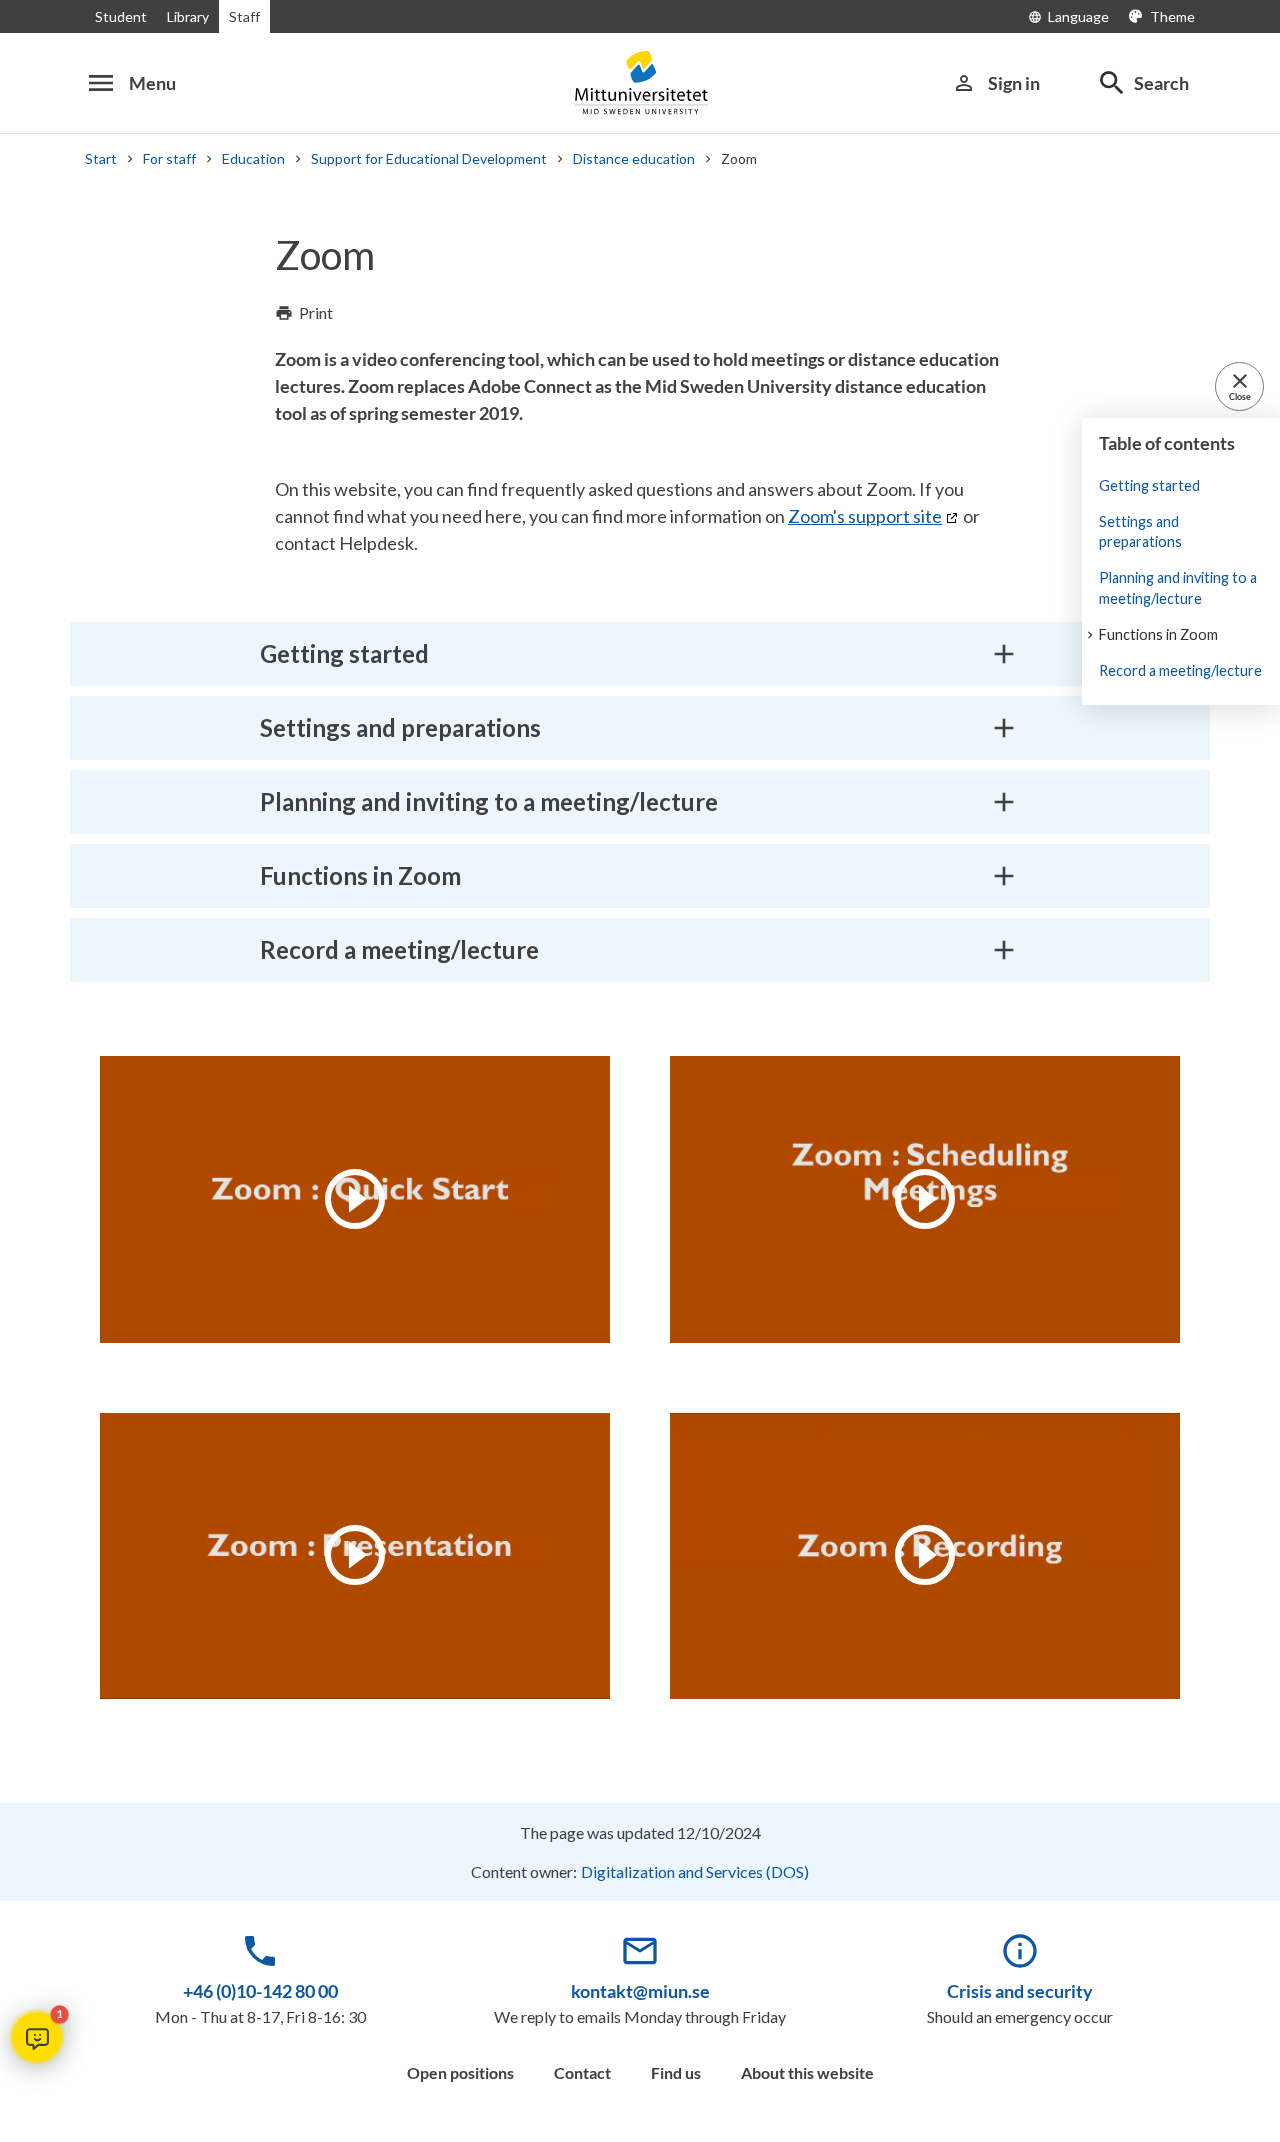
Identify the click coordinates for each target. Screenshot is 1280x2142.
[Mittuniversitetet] (640, 82)
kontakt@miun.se (640, 1991)
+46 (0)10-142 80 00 (260, 1991)
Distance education (634, 158)
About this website (807, 2072)
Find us (676, 2072)
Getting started (1149, 485)
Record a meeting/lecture (1180, 670)
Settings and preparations (1140, 531)
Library (188, 16)
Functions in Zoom (1158, 634)
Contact (582, 2072)
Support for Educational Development (429, 158)
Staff (244, 16)
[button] (37, 2037)
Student (121, 16)
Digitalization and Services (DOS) (695, 1871)
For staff (169, 158)
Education (253, 158)
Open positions (460, 2072)
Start (101, 158)
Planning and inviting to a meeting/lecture (1178, 587)
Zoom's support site (865, 516)
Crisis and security (1020, 1991)
